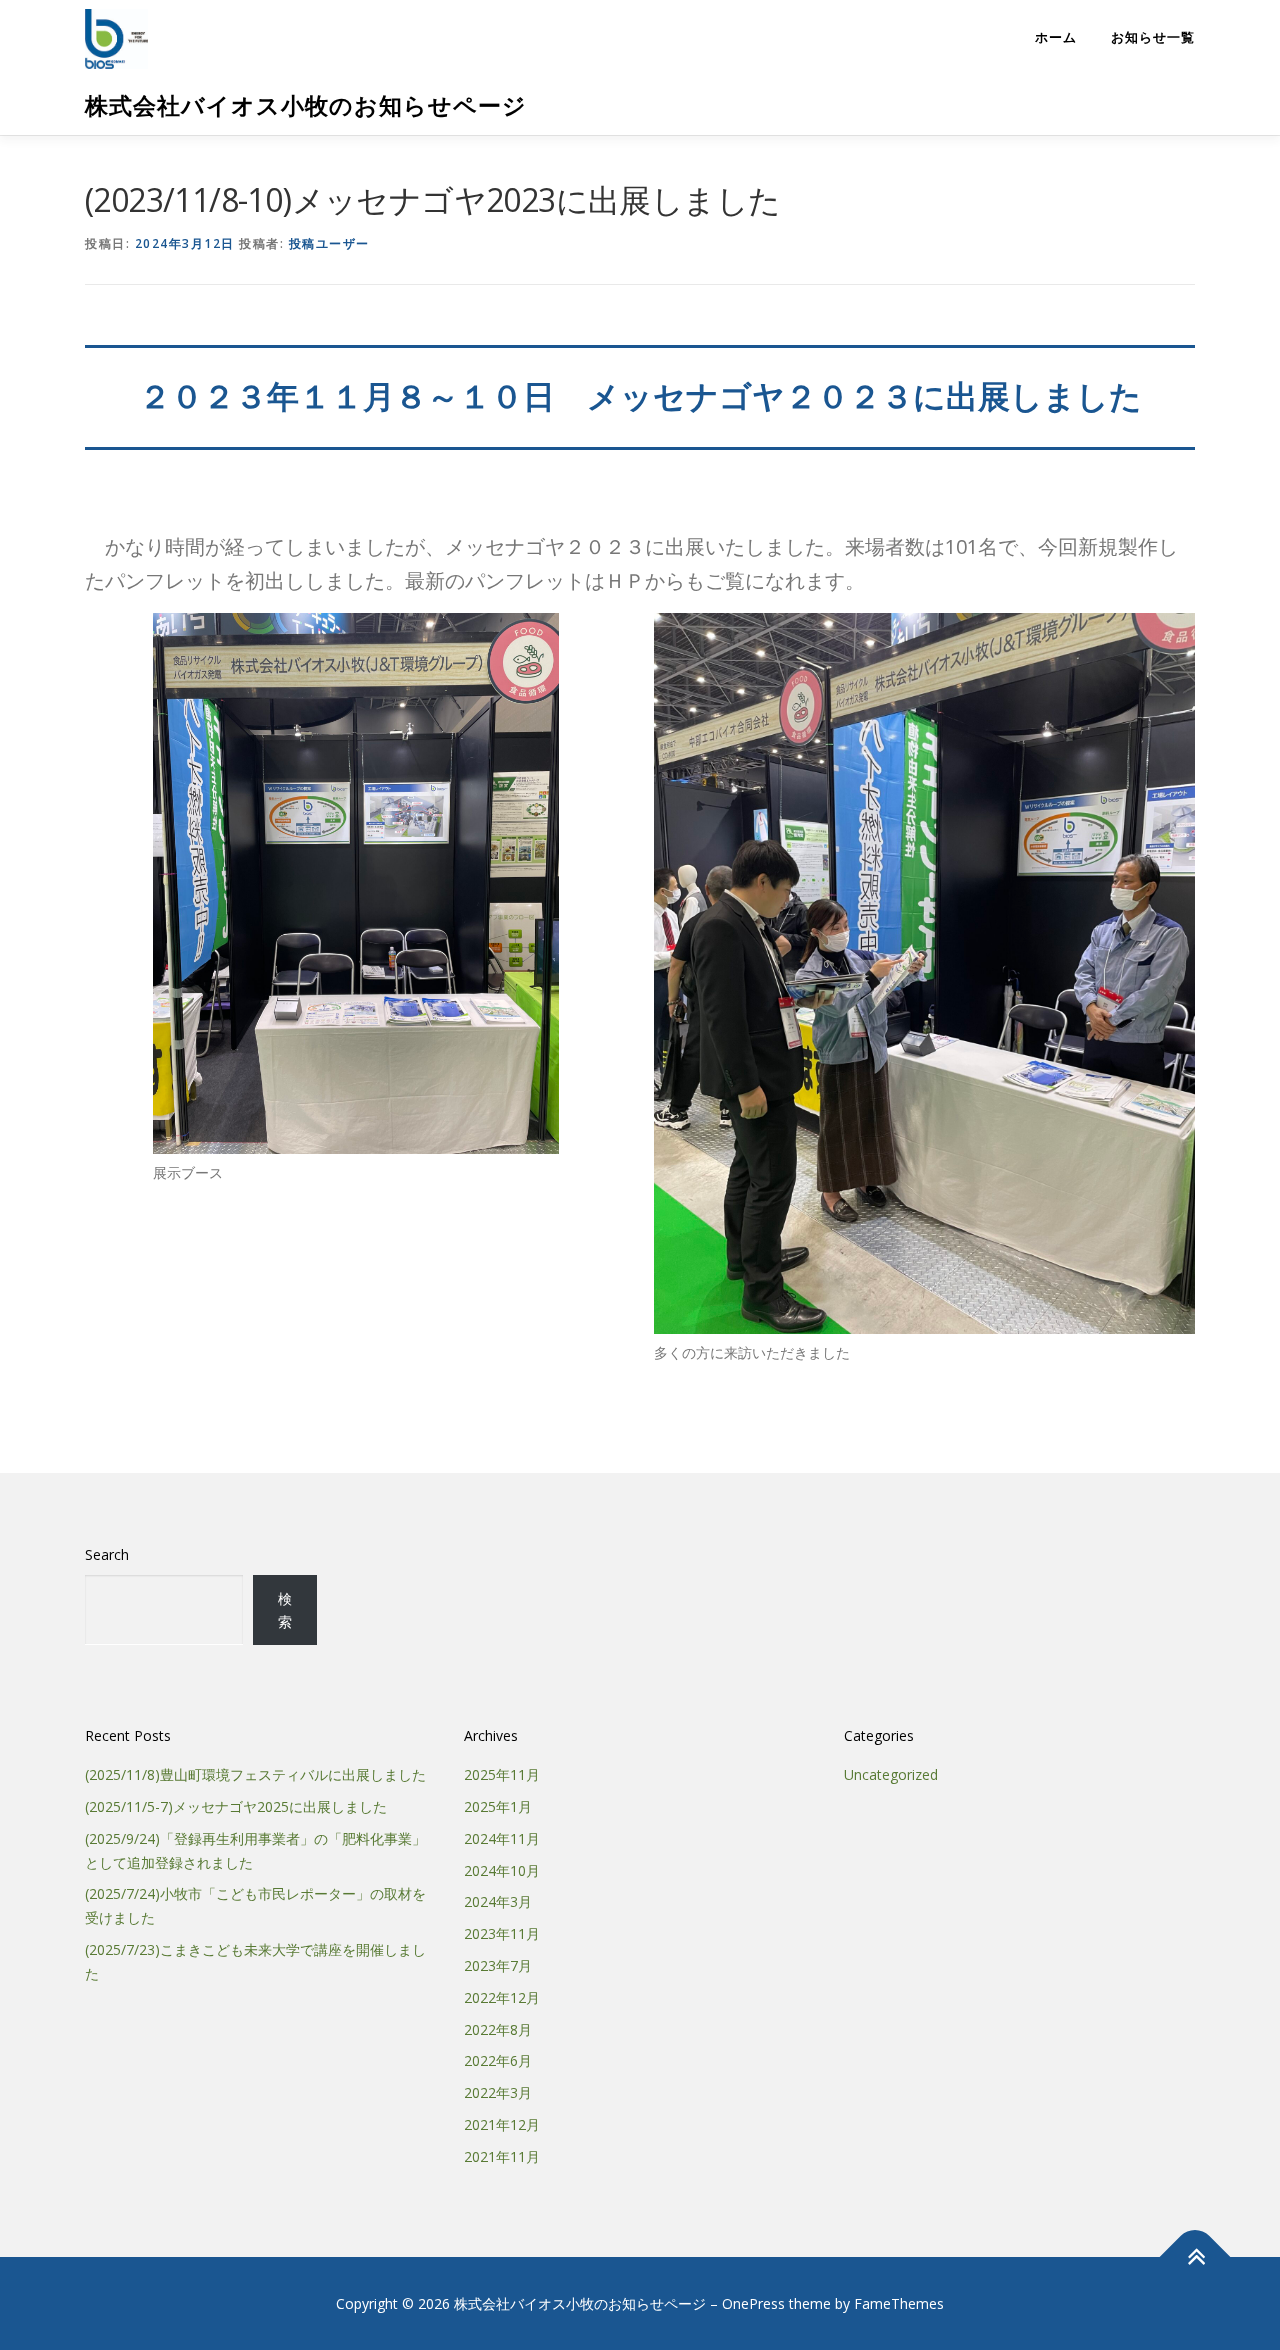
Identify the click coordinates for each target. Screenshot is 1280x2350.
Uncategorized (891, 1774)
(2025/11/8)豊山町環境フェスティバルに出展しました (255, 1774)
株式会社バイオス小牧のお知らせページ (306, 105)
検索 (285, 1610)
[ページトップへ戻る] (1195, 2256)
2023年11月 (502, 1933)
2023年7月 (498, 1965)
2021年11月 (502, 2156)
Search (107, 1554)
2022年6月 (498, 2060)
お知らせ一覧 (1153, 37)
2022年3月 (498, 2092)
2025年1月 (498, 1806)
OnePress (753, 2303)
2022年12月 (502, 1997)
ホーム (1056, 37)
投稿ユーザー (329, 243)
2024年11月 (502, 1838)
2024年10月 (502, 1870)
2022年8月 (498, 2029)
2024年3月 (498, 1901)
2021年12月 (502, 2124)
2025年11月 (502, 1774)
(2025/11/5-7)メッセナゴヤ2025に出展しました (236, 1806)
